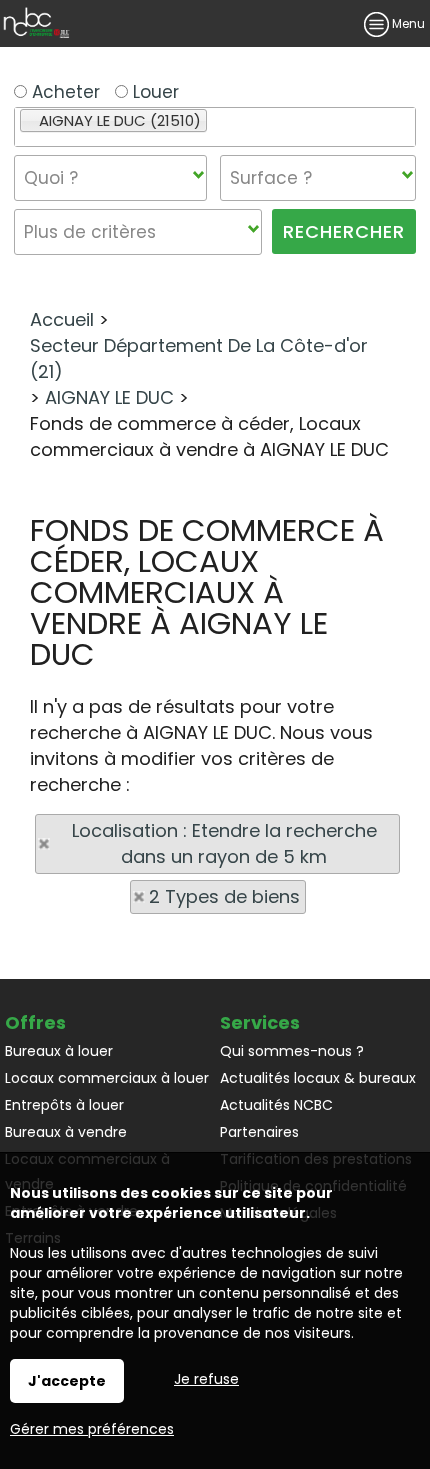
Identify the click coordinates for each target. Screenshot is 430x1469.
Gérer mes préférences (92, 1429)
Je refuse (206, 1379)
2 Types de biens (224, 896)
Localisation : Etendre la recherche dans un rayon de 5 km (224, 843)
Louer (153, 92)
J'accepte (67, 1381)
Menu (407, 23)
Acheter (63, 92)
